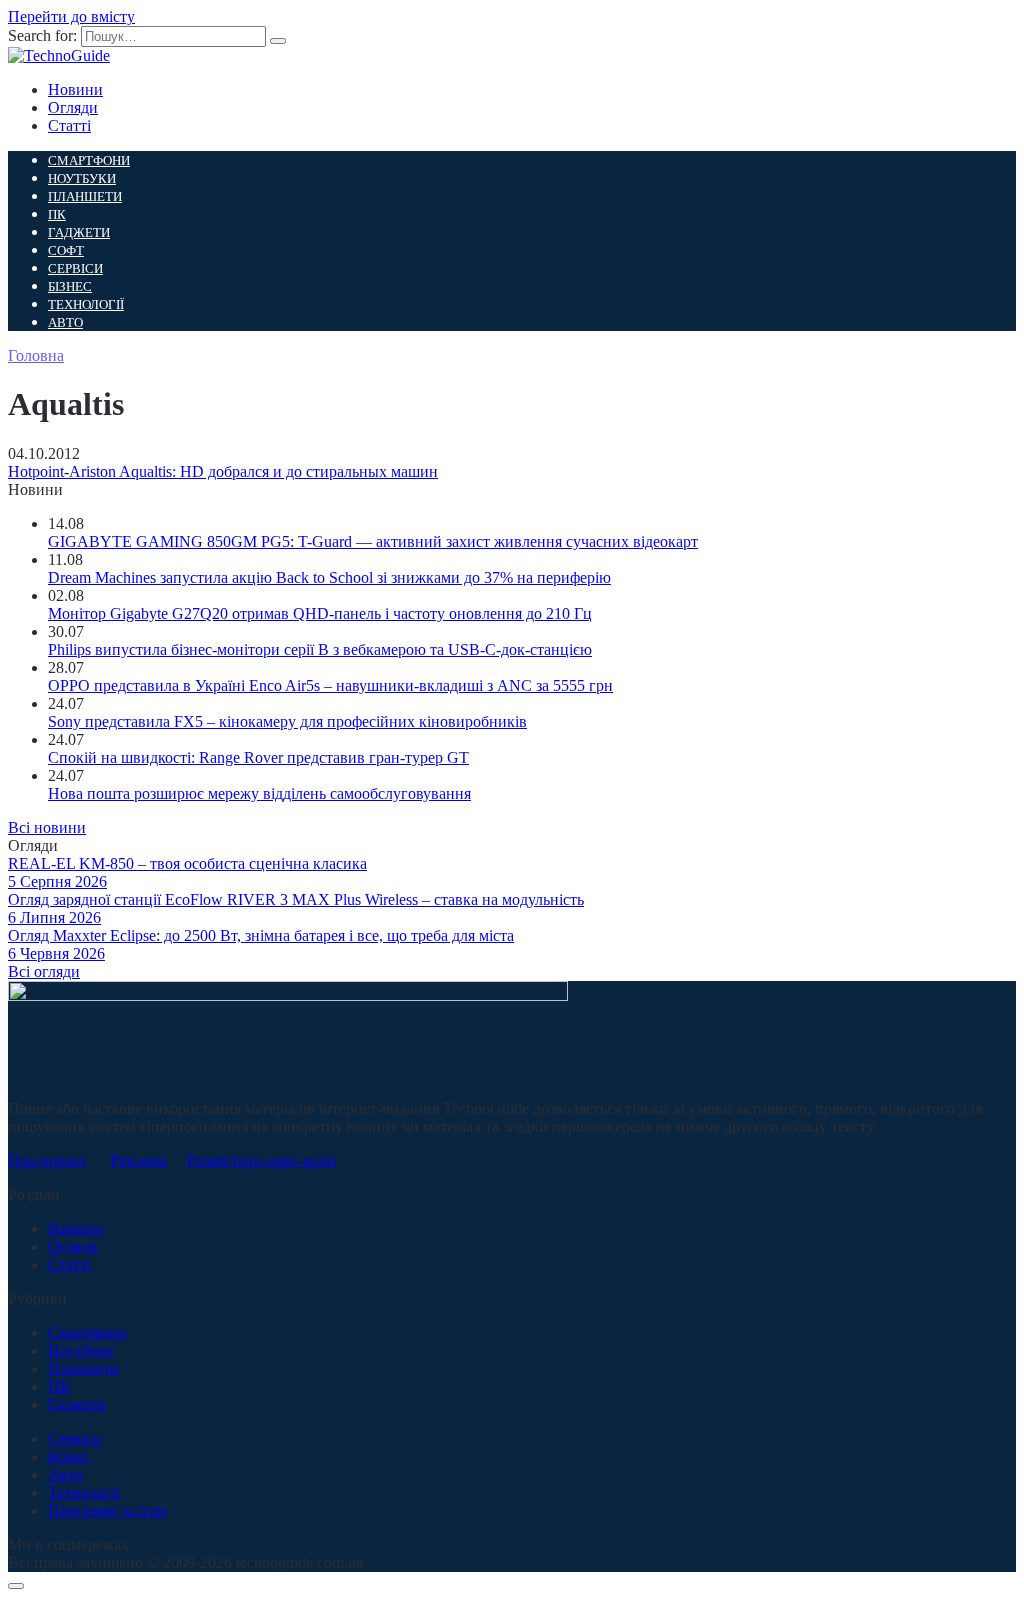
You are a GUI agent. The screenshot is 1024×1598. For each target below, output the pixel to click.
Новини (75, 89)
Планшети (85, 196)
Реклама (139, 1160)
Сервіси (75, 268)
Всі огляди (44, 971)
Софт (66, 250)
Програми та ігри (107, 1510)
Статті (69, 125)
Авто (65, 322)
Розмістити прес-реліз (261, 1160)
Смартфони (89, 160)
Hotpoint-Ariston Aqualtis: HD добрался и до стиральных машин (223, 471)
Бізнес (70, 286)
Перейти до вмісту (71, 16)
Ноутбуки (82, 178)
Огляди (73, 107)
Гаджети (79, 232)
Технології (86, 304)
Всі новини (47, 827)
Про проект (47, 1160)
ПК (57, 214)
